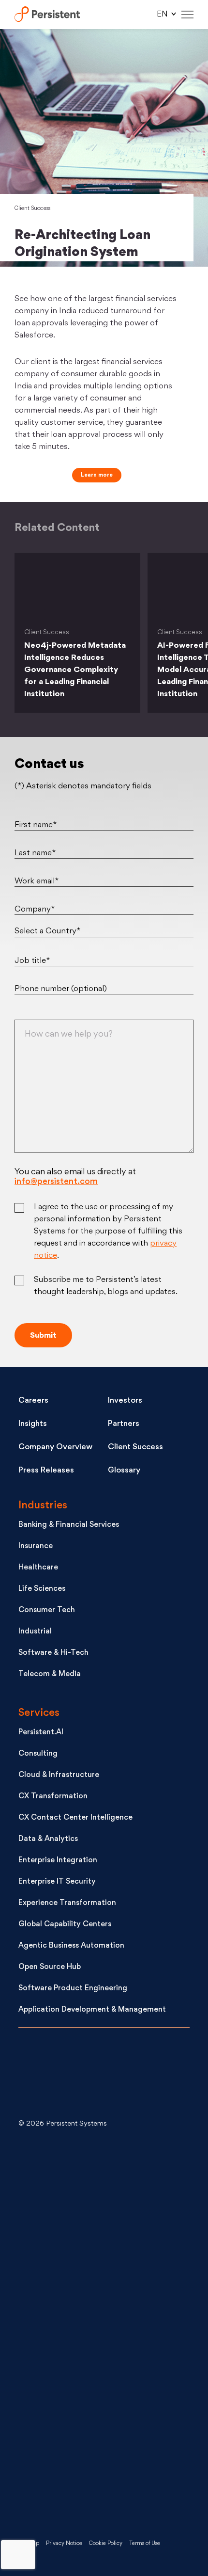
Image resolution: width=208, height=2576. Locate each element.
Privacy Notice (64, 2544)
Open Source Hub (50, 1967)
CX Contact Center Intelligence (75, 1818)
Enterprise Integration (58, 1861)
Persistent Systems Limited (47, 15)
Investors (125, 1401)
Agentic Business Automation (71, 1946)
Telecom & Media (50, 1674)
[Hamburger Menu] (187, 15)
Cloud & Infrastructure (59, 1775)
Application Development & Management (92, 2010)
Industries (43, 1506)
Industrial (35, 1632)
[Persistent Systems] (51, 2075)
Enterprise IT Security (57, 1882)
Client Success (32, 209)
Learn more (97, 475)
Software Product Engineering (73, 1989)
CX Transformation (53, 1797)
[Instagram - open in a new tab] (91, 2487)
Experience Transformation (67, 1903)
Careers (33, 1401)
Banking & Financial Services (69, 1525)
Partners (124, 1424)
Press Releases (46, 1471)
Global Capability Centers (65, 1925)
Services (39, 1713)
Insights (33, 1424)
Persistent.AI (41, 1733)
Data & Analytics (48, 1839)
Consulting (38, 1754)
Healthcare (38, 1568)
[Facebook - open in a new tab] (91, 2409)
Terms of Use (145, 2544)
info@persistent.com (56, 1182)
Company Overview (55, 1447)
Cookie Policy (106, 2544)
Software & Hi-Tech (53, 1653)
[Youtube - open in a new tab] (91, 2331)
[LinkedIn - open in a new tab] (91, 2176)
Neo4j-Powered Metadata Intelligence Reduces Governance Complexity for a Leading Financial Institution (75, 670)
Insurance (36, 1546)
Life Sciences (42, 1589)
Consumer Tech (47, 1610)
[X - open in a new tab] (91, 2254)
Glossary (124, 1471)
